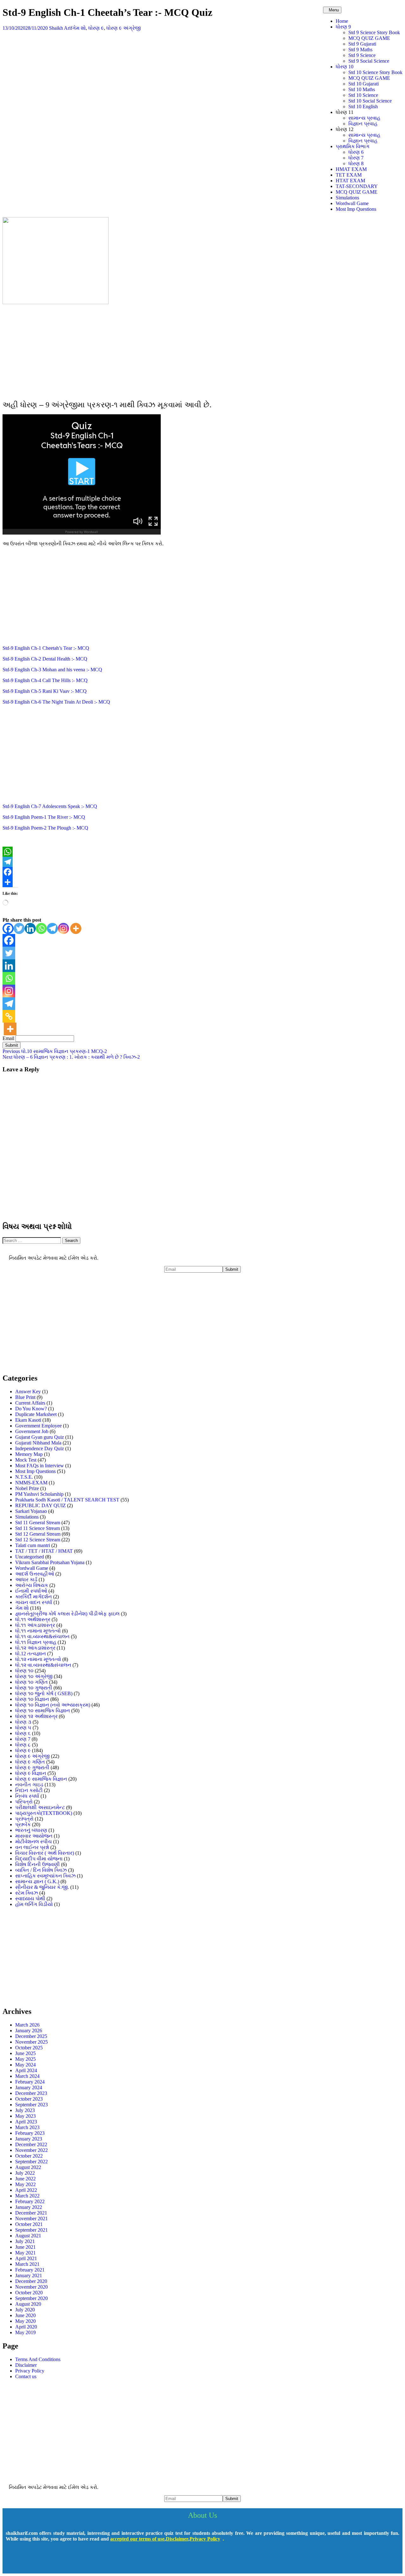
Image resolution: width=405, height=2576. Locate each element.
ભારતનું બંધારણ (31, 1830)
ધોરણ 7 (356, 158)
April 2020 (26, 2327)
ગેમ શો (79, 28)
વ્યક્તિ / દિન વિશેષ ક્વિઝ (41, 1870)
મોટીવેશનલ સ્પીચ (34, 1842)
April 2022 (26, 2190)
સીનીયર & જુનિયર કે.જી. (42, 1887)
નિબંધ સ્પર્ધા (27, 1796)
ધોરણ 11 (345, 112)
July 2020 (25, 2310)
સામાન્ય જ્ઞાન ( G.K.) (37, 1881)
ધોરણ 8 (356, 163)
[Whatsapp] (41, 928)
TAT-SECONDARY (357, 186)
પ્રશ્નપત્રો (24, 1819)
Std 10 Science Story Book (375, 72)
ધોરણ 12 (345, 129)
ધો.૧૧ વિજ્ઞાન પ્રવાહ (36, 1642)
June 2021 (25, 2247)
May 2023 (25, 2116)
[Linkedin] (30, 928)
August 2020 (28, 2304)
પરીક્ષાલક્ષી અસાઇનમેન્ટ (40, 1807)
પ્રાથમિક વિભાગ (353, 146)
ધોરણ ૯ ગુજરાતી (32, 1767)
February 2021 (30, 2270)
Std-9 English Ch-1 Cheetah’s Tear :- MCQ (46, 648)
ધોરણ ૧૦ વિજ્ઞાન (32, 1699)
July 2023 (25, 2110)
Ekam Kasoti (28, 1420)
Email (8, 1038)
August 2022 (28, 2167)
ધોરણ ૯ (96, 28)
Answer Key (28, 1391)
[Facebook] (202, 872)
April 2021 (26, 2258)
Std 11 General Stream (38, 1523)
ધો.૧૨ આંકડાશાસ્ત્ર (35, 1648)
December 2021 (31, 2213)
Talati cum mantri (33, 1545)
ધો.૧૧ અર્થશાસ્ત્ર (33, 1619)
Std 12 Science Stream (38, 1540)
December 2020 (31, 2281)
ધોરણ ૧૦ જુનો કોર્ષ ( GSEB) (44, 1693)
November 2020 (31, 2287)
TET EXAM (349, 175)
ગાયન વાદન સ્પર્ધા (34, 1602)
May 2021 (25, 2253)
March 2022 (27, 2196)
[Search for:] (32, 1240)
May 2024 (25, 2065)
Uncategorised (30, 1557)
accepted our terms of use (137, 2539)
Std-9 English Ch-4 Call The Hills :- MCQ (45, 680)
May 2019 (25, 2332)
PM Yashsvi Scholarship (39, 1494)
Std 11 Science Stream (37, 1528)
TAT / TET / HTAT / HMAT (44, 1551)
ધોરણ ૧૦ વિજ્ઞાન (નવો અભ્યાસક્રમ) (53, 1705)
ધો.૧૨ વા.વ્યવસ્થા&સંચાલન (43, 1665)
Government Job (32, 1431)
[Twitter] (19, 928)
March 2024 (27, 2076)
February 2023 (30, 2133)
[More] (76, 928)
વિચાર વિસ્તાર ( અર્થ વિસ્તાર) (45, 1853)
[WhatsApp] (202, 852)
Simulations (347, 198)
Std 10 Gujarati (364, 84)
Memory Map (29, 1454)
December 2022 (31, 2144)
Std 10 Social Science (370, 101)
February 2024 (30, 2082)
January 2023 (29, 2139)
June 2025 (25, 2053)
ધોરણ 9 (343, 27)
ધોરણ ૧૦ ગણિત (31, 1682)
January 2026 (29, 2031)
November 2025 (31, 2042)
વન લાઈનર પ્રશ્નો (32, 1847)
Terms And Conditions (38, 2359)
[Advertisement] (202, 351)
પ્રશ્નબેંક (23, 1824)
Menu (334, 10)
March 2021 (27, 2264)
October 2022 (29, 2156)
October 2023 (29, 2099)
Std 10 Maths (362, 89)
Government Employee (38, 1426)
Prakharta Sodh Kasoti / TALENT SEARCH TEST (67, 1500)
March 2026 (27, 2025)
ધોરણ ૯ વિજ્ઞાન (31, 1773)
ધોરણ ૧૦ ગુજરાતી (34, 1688)
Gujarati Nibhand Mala (38, 1443)
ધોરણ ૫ (23, 1728)
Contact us (26, 2376)
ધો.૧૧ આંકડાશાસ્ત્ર (35, 1625)
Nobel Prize (27, 1488)
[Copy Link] (9, 1016)
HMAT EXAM (351, 169)
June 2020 (25, 2315)
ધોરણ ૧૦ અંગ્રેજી (34, 1676)
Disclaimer (26, 2365)
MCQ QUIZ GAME (369, 38)
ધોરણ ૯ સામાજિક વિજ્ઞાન (41, 1779)
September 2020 (31, 2298)
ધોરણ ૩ (23, 1722)
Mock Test (26, 1460)
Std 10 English (363, 107)
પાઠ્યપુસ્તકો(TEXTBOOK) (44, 1813)
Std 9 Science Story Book (374, 32)
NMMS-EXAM (31, 1483)
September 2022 (31, 2162)
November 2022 (31, 2150)
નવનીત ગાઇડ (29, 1785)
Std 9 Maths (360, 50)
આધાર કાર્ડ (26, 1579)
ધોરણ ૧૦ (24, 1671)
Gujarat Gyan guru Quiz (40, 1437)
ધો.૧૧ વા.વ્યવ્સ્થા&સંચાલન (42, 1636)
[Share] (202, 882)
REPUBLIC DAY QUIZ (40, 1505)
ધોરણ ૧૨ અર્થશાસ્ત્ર (36, 1716)
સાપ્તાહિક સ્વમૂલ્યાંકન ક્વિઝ (45, 1876)
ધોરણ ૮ (23, 1745)
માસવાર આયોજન (34, 1836)
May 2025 (25, 2059)
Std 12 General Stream (38, 1534)
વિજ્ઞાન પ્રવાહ (363, 124)
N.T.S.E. (24, 1477)
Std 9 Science (362, 55)
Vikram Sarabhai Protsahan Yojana (50, 1562)
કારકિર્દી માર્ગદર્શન (34, 1597)
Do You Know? (31, 1409)
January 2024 (29, 2087)
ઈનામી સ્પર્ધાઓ (31, 1591)
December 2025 (31, 2036)
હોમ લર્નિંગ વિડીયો (34, 1904)
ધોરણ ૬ (23, 1733)
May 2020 (25, 2321)
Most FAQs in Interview (40, 1466)
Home (342, 21)
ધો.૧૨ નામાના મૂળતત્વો (38, 1659)
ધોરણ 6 (356, 152)
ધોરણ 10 (345, 67)
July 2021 (25, 2241)
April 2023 (26, 2122)
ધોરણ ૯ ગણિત (30, 1762)
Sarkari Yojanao (31, 1511)
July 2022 (25, 2173)
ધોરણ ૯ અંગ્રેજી (124, 28)
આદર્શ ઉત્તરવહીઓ (35, 1574)
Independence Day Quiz (40, 1448)
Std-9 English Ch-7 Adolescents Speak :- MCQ (50, 806)
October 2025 (29, 2048)
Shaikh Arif (61, 28)
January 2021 (29, 2275)
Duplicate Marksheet (36, 1414)
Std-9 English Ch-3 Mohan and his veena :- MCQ (52, 670)
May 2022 (25, 2184)
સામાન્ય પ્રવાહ (364, 118)
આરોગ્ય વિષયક (32, 1585)
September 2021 (31, 2230)
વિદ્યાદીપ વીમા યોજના (39, 1859)
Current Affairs (30, 1403)
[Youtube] (32, 2561)
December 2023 (31, 2093)
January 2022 (29, 2207)
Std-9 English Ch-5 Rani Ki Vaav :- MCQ (45, 691)
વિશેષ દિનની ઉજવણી (37, 1864)
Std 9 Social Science (369, 61)
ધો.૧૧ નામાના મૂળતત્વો (38, 1631)
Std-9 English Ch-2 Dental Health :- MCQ (45, 659)
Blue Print (25, 1397)
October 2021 (29, 2224)
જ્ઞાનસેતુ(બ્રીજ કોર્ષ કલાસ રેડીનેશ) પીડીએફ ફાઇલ (67, 1614)
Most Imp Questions (356, 209)
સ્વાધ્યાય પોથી (30, 1899)
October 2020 (29, 2293)
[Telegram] (202, 862)
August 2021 (28, 2236)
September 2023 (31, 2105)
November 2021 (31, 2219)
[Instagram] (63, 928)
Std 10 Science (363, 95)
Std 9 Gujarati (362, 44)
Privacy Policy (30, 2371)
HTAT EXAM (350, 181)
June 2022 (25, 2179)
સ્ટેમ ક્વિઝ (27, 1893)
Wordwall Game (352, 203)
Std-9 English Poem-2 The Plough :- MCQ (45, 828)
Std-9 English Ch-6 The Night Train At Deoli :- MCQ (56, 702)
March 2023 (27, 2127)
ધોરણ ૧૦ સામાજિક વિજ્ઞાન (43, 1711)
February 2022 (30, 2201)
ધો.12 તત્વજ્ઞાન (31, 1654)
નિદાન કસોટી (29, 1790)
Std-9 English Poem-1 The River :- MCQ (44, 817)
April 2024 (26, 2070)
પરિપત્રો (24, 1802)
